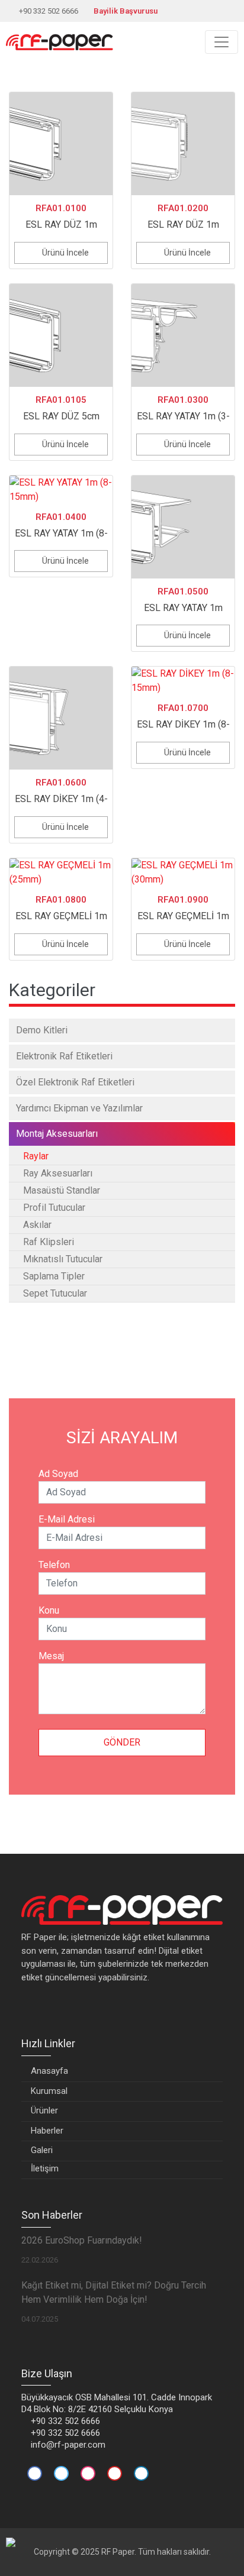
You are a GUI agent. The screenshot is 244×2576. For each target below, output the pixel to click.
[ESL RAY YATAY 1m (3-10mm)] (183, 335)
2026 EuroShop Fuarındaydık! (82, 2240)
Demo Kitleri (42, 1030)
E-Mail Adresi (67, 1519)
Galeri (42, 2150)
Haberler (47, 2131)
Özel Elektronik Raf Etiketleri (75, 1082)
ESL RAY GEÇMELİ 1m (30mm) (183, 909)
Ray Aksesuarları (58, 1173)
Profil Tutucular (54, 1208)
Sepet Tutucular (55, 1293)
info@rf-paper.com (68, 2445)
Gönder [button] (122, 1742)
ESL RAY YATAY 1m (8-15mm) (61, 527)
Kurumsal (49, 2091)
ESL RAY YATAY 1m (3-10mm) (183, 410)
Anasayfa (49, 2071)
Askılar (37, 1225)
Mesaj (51, 1656)
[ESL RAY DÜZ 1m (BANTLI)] (183, 144)
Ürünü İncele (65, 253)
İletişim (45, 2168)
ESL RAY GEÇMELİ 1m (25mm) (61, 909)
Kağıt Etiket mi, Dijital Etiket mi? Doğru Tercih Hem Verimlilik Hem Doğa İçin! (114, 2292)
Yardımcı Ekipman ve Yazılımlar (79, 1108)
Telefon (54, 1565)
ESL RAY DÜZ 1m (61, 216)
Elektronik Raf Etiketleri (64, 1056)
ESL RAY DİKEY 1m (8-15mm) (183, 718)
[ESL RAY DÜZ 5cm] (61, 335)
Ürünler (44, 2110)
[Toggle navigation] (221, 42)
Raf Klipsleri (49, 1242)
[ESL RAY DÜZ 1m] (61, 144)
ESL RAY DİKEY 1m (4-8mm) (61, 792)
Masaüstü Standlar (62, 1190)
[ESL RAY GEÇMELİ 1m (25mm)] (61, 872)
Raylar (36, 1156)
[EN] (229, 11)
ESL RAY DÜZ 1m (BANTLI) (183, 218)
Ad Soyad (58, 1474)
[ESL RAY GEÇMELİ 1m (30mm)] (183, 872)
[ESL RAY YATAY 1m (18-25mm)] (183, 527)
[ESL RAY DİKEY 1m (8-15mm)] (183, 681)
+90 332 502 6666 (49, 11)
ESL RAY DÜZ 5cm (61, 408)
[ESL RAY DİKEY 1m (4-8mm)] (61, 718)
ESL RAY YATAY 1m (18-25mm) (183, 601)
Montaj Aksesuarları (57, 1134)
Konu (49, 1610)
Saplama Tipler (54, 1276)
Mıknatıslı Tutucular (63, 1259)
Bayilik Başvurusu (126, 11)
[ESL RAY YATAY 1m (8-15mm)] (61, 490)
